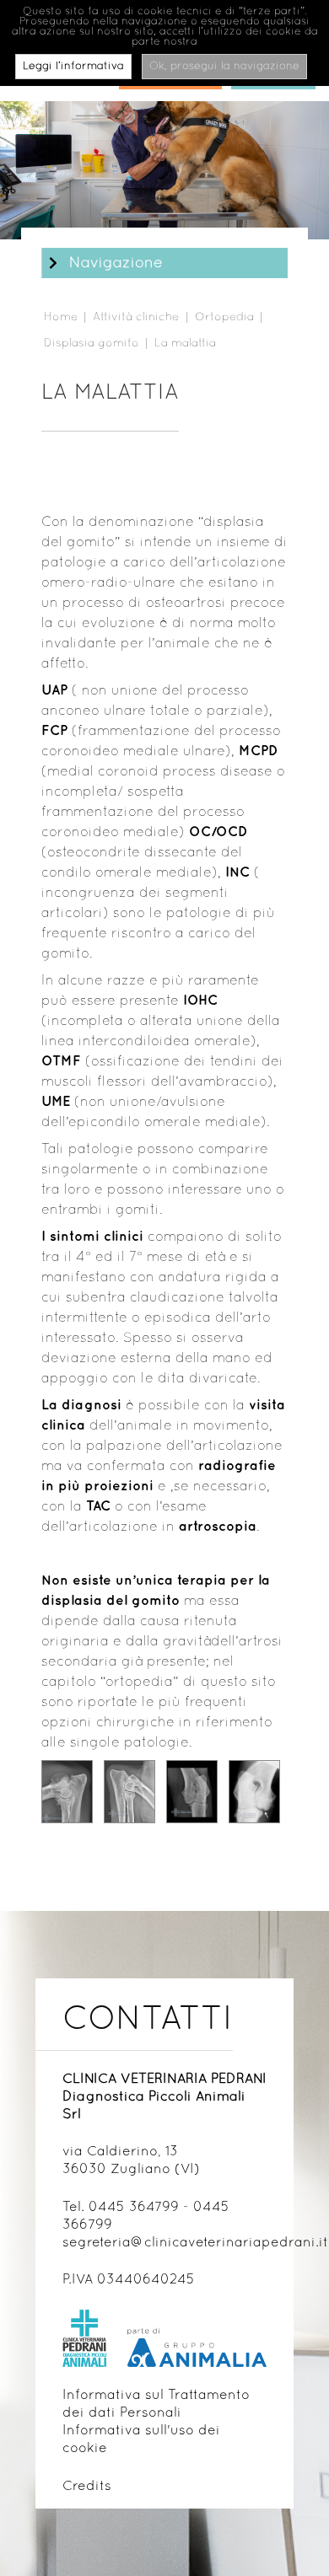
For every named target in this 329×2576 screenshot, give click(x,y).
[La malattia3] (192, 1792)
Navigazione (116, 264)
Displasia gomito (92, 343)
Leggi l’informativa (73, 67)
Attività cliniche (136, 317)
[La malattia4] (254, 1792)
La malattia (185, 343)
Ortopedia (224, 317)
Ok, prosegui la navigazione (224, 67)
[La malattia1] (67, 1792)
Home (61, 317)
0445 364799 (134, 2208)
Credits (87, 2487)
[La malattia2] (129, 1792)
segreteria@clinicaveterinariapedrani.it (195, 2243)
